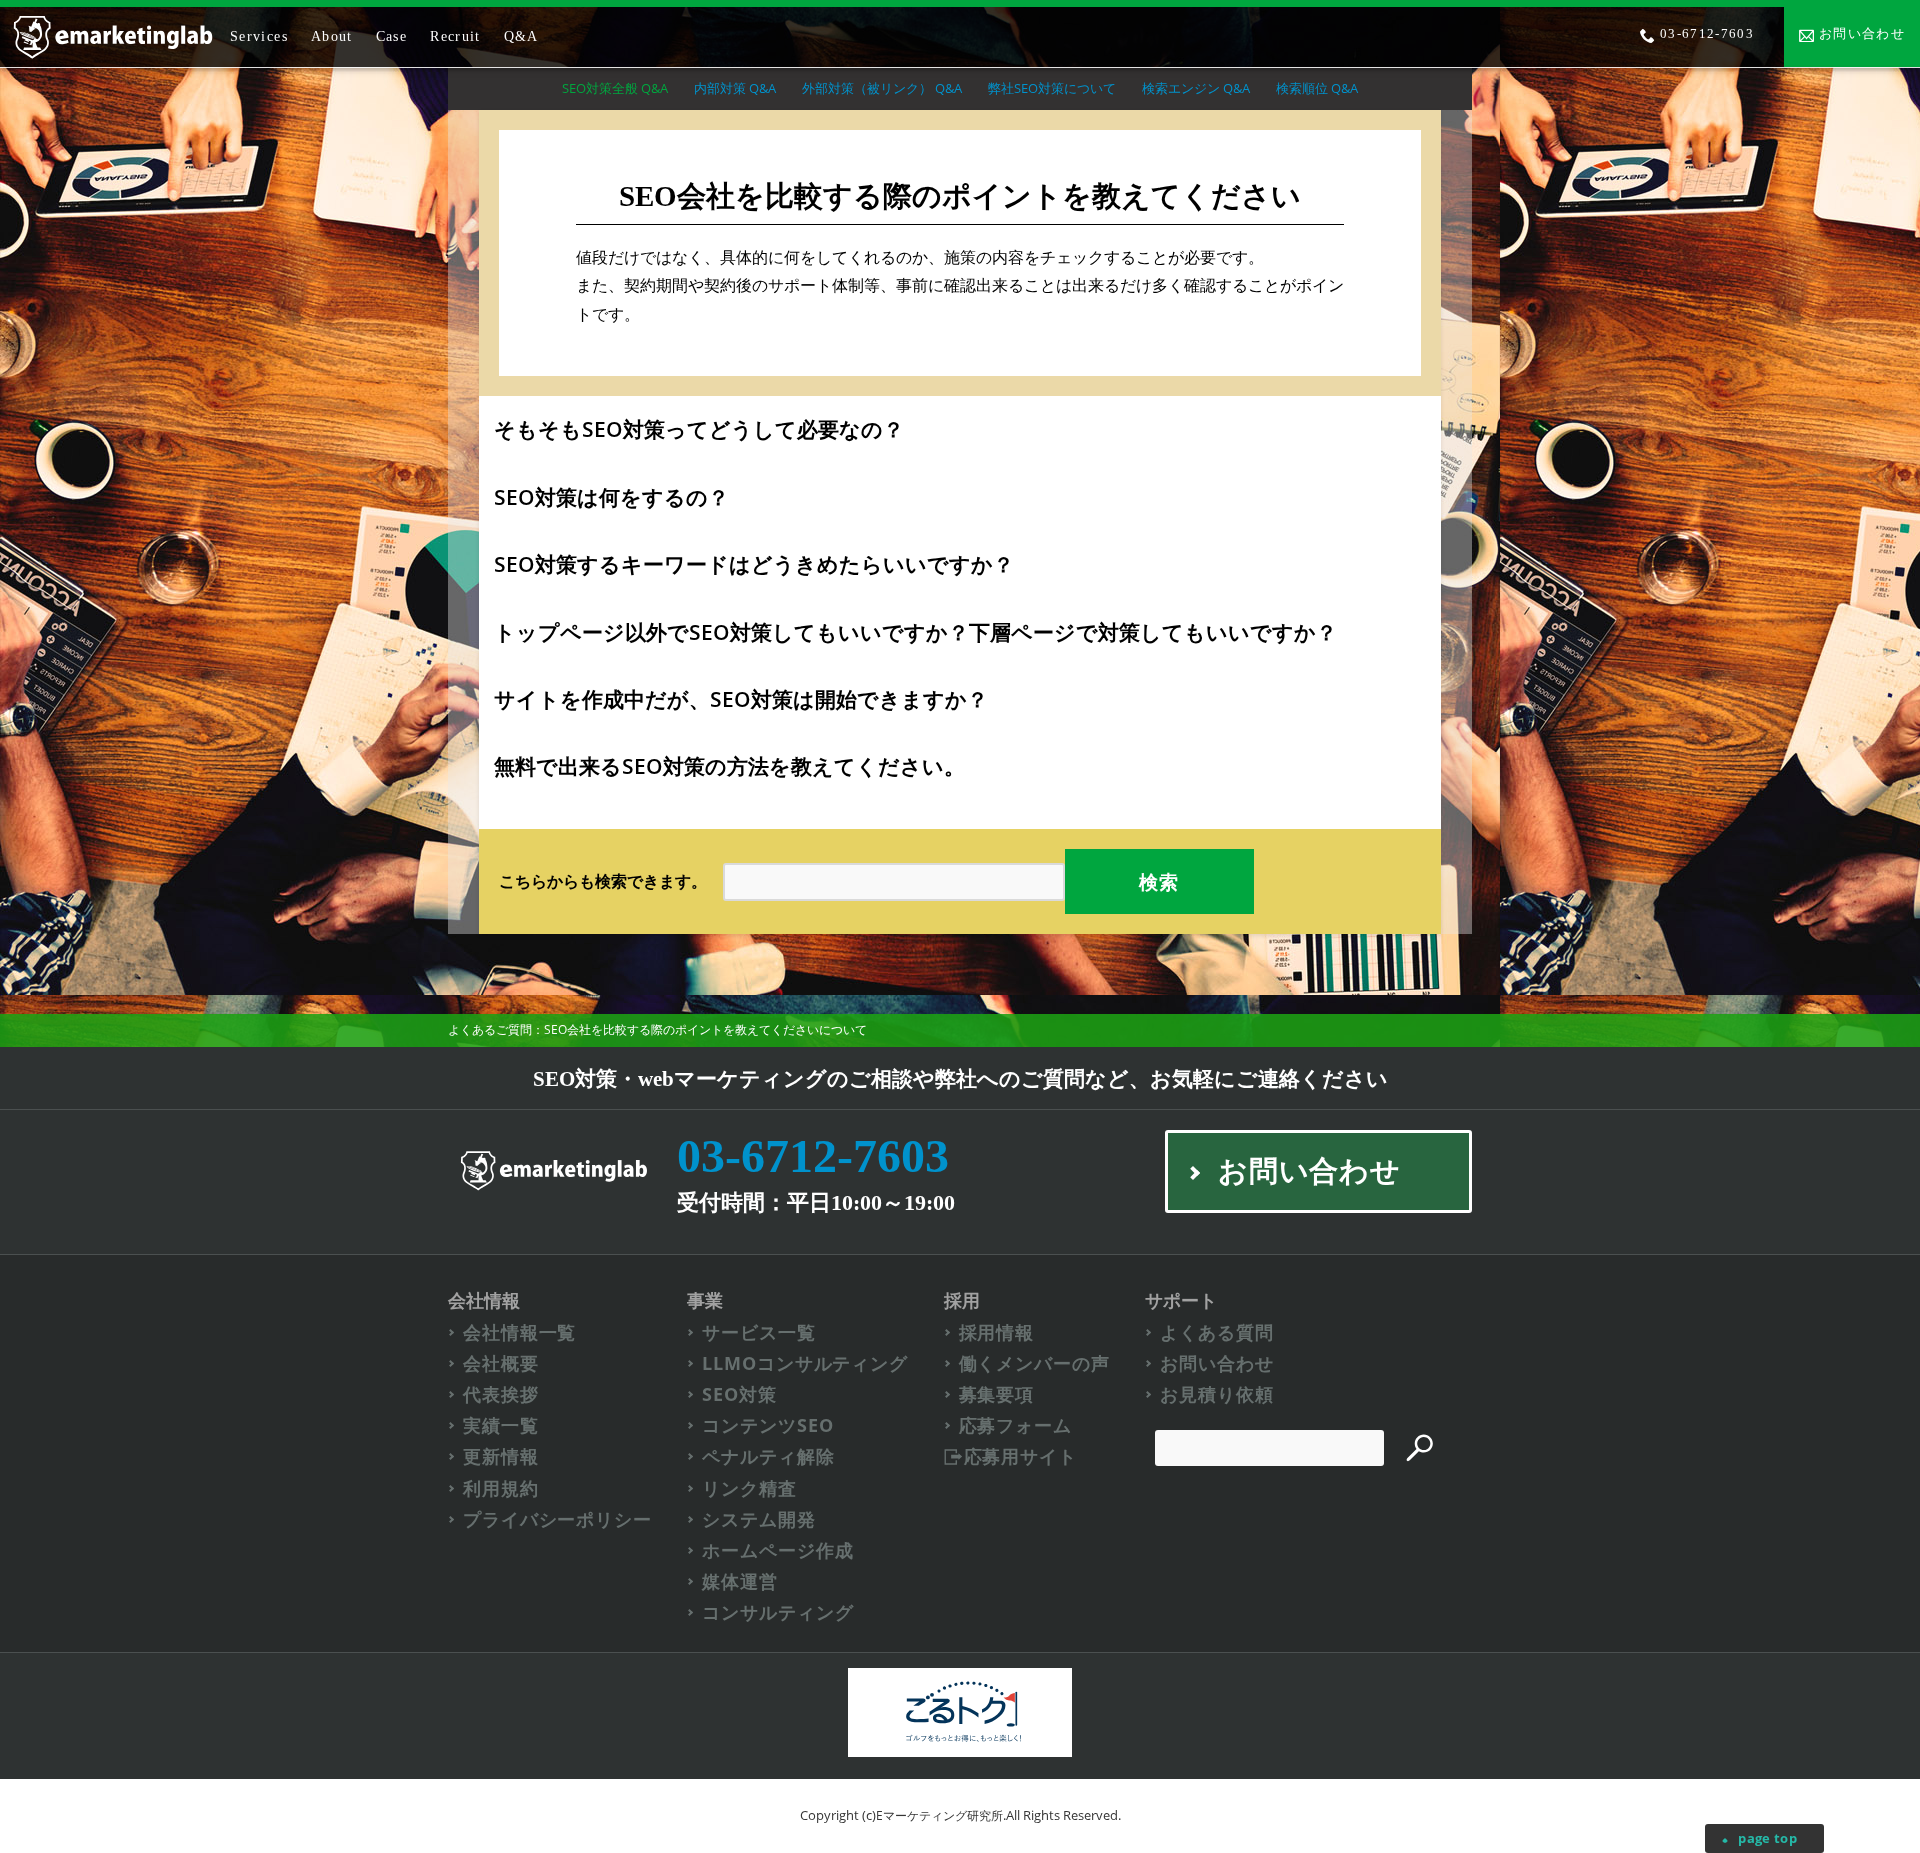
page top (1767, 1838)
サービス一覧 (758, 1332)
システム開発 (758, 1519)
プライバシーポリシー (557, 1519)
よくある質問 (1216, 1332)
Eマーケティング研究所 (939, 1815)
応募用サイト (1020, 1456)
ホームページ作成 (777, 1550)
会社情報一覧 (519, 1332)
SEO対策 (739, 1394)
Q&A (521, 36)
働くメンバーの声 (1034, 1363)
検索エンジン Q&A (1196, 88)
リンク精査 (749, 1488)
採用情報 (997, 1332)
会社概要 (501, 1363)
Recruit (455, 36)
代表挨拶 (501, 1394)
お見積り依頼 (1216, 1394)
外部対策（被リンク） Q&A (882, 88)
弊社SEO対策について (1052, 88)
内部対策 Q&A (735, 88)
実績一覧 (501, 1425)
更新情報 (501, 1456)
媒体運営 (740, 1581)
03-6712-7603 (813, 1155)
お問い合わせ (1216, 1363)
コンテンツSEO (767, 1425)
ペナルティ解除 (768, 1456)
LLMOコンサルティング (805, 1363)
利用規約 (501, 1488)
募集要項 (997, 1394)
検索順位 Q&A (1317, 88)
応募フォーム (1015, 1425)
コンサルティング (777, 1612)
